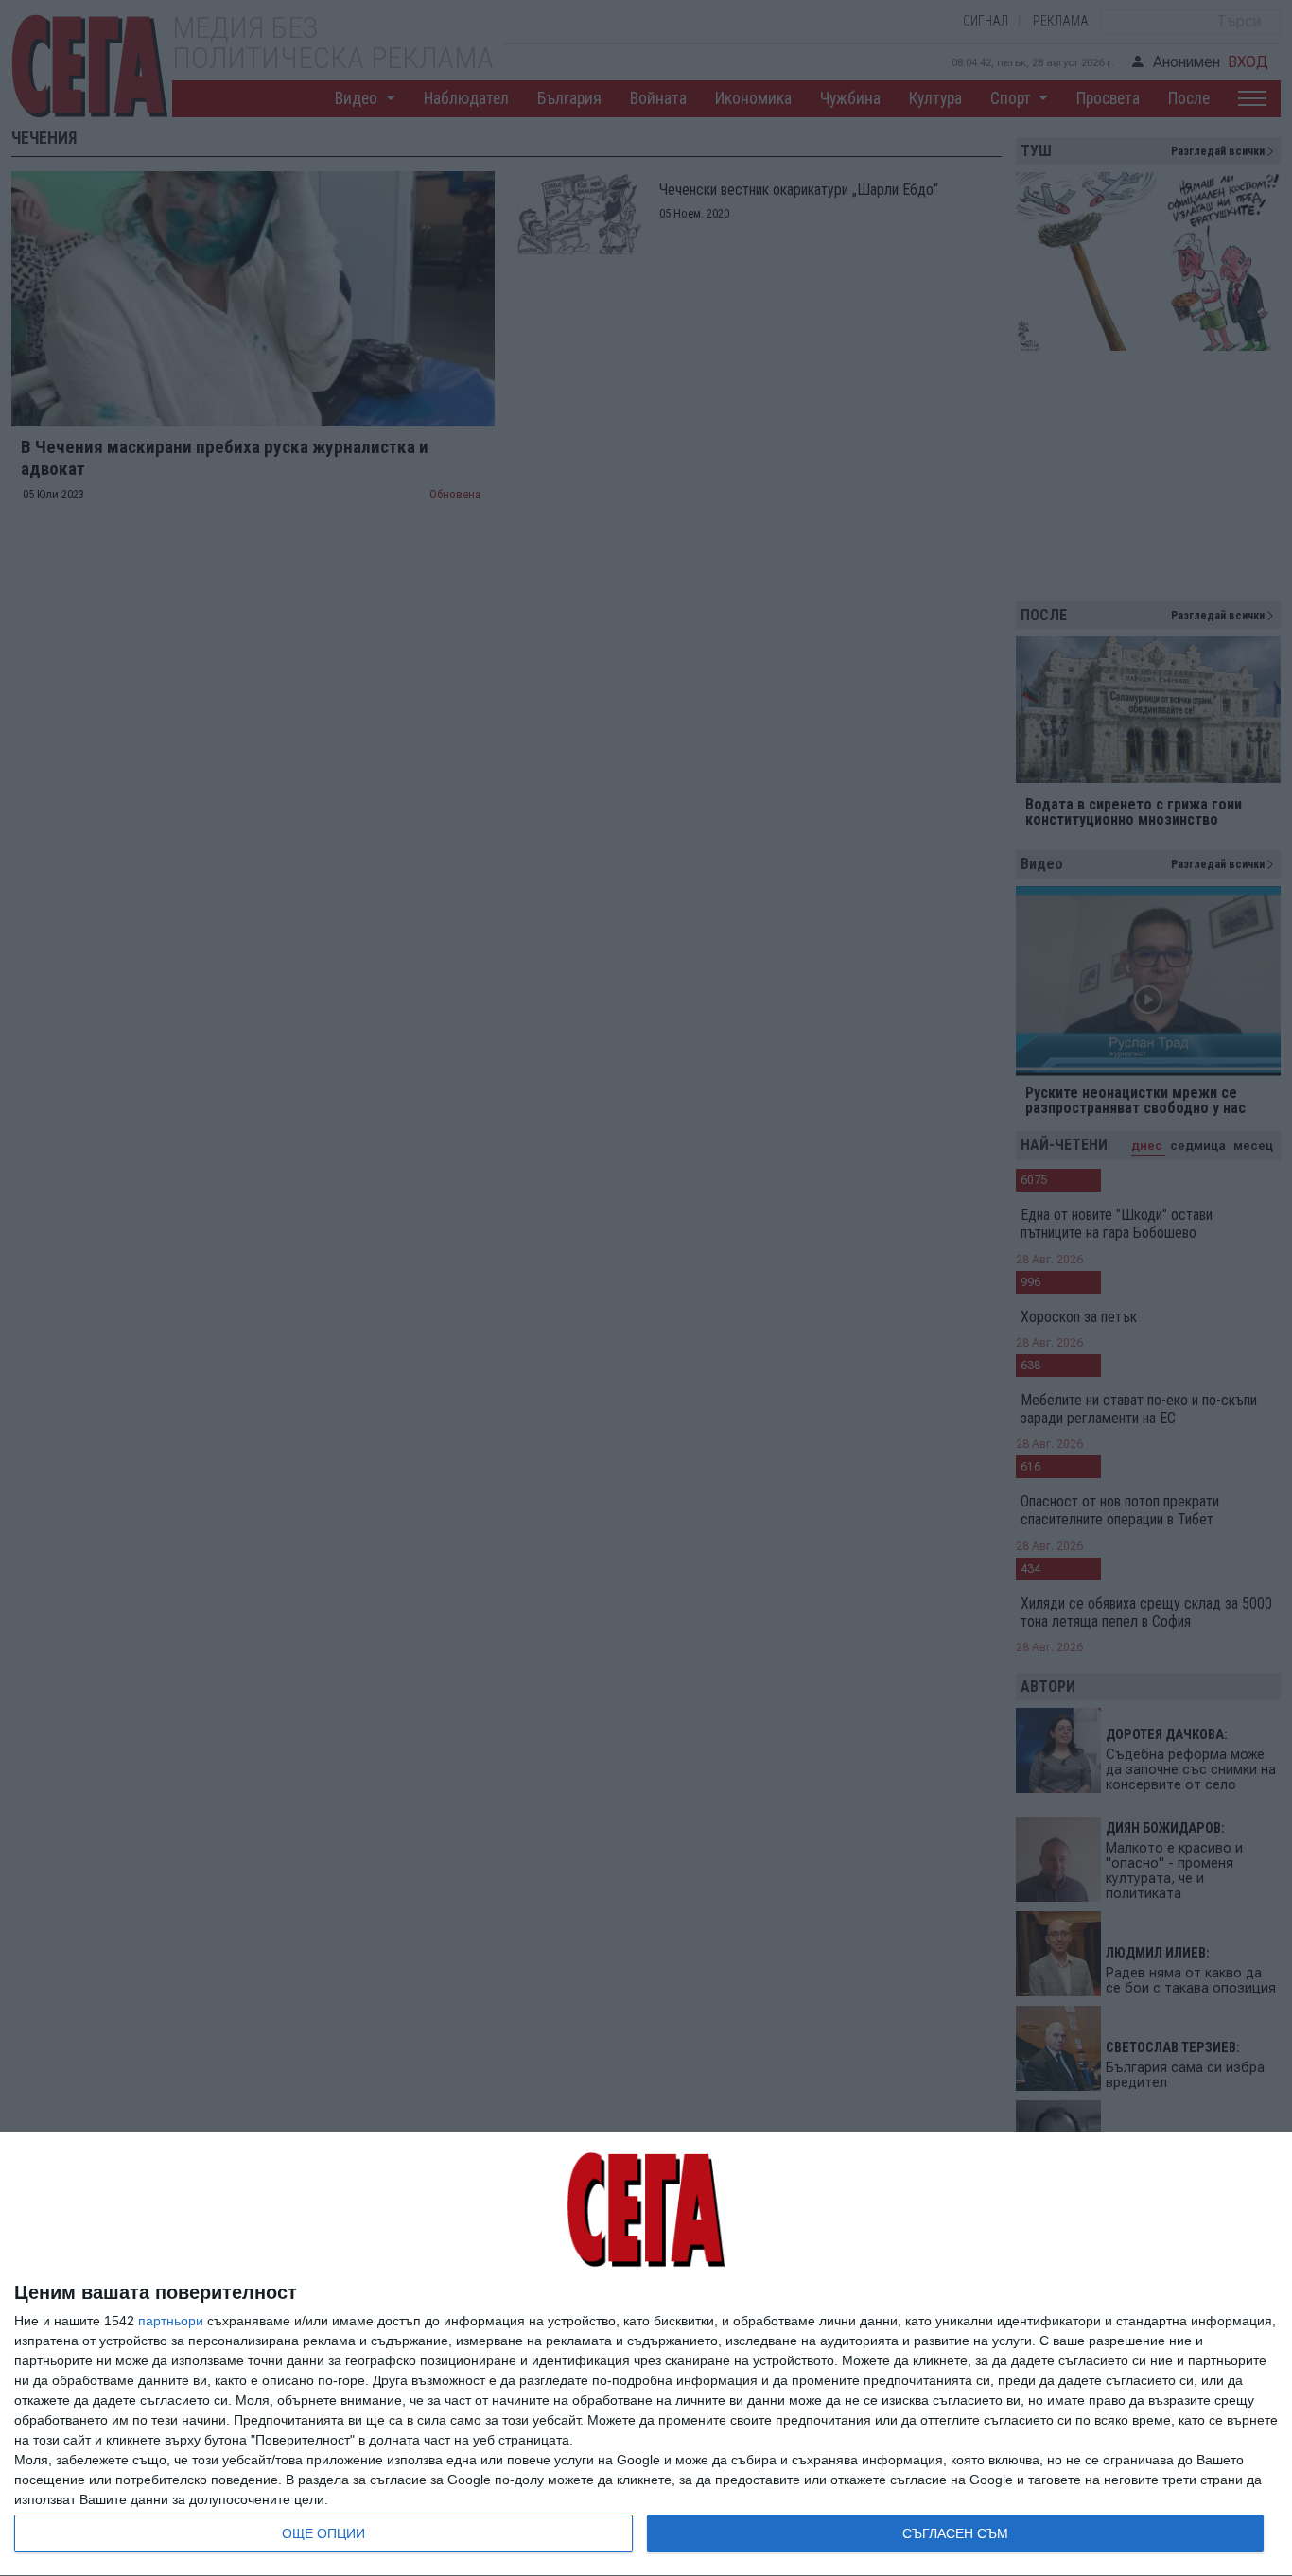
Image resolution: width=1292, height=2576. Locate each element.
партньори (171, 2321)
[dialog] (646, 2354)
